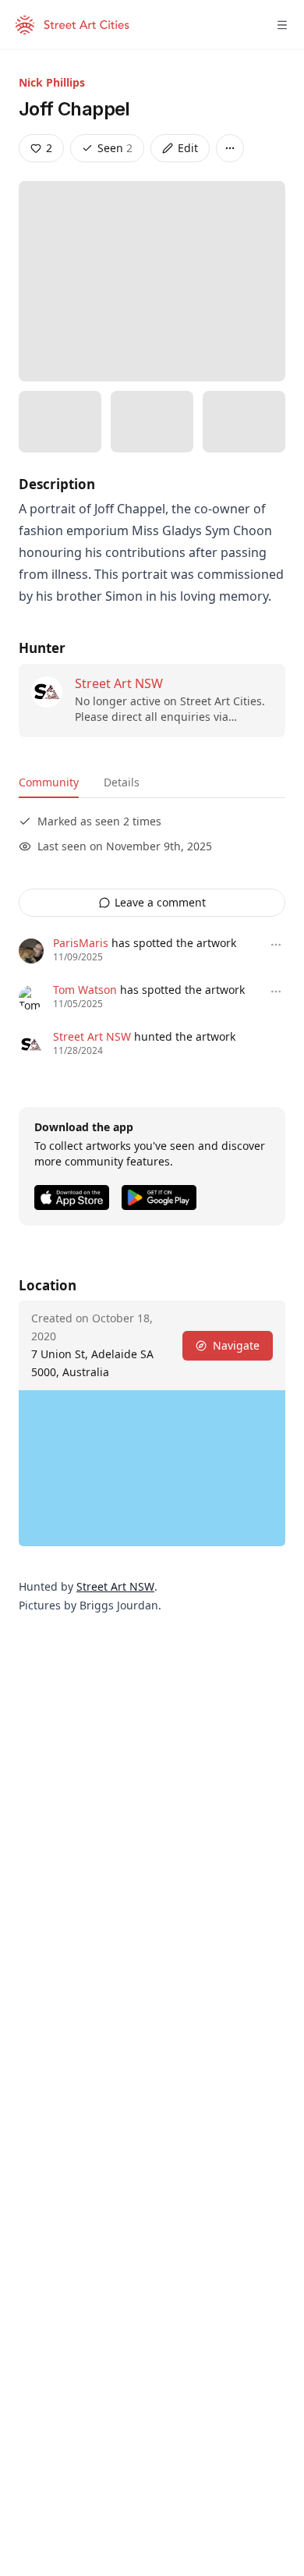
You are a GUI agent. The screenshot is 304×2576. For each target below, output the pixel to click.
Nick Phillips (52, 82)
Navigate (236, 1345)
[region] (152, 1468)
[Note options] (276, 945)
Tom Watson (85, 990)
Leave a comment (160, 902)
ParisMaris (81, 943)
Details (122, 782)
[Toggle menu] (282, 25)
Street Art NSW (119, 683)
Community (49, 782)
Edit (188, 148)
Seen (115, 148)
